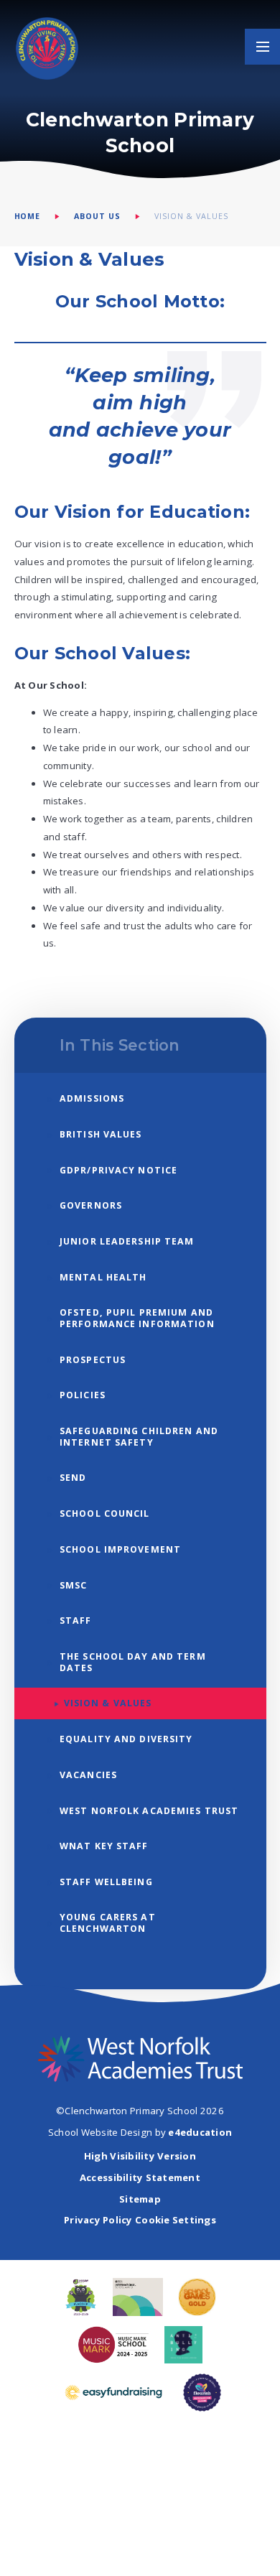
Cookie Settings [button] (176, 2220)
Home (28, 216)
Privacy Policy (98, 2220)
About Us (97, 216)
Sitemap (140, 2199)
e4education (200, 2132)
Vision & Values (191, 216)
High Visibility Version (140, 2156)
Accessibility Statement (140, 2177)
